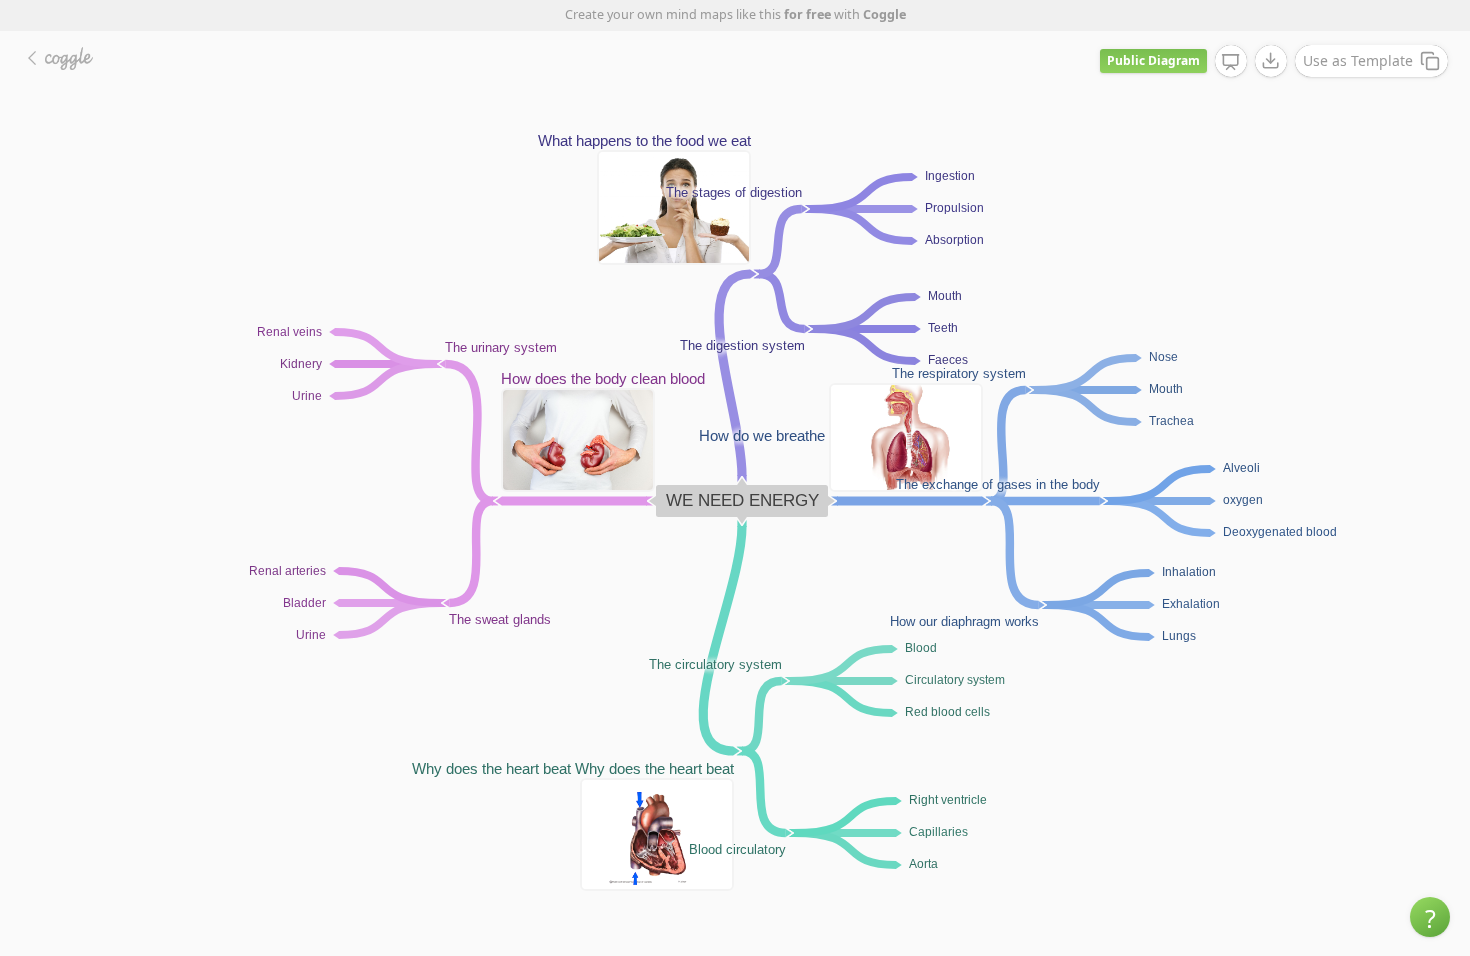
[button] (1430, 917)
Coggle (884, 14)
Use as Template (1358, 60)
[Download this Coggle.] (1271, 61)
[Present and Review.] (1231, 62)
